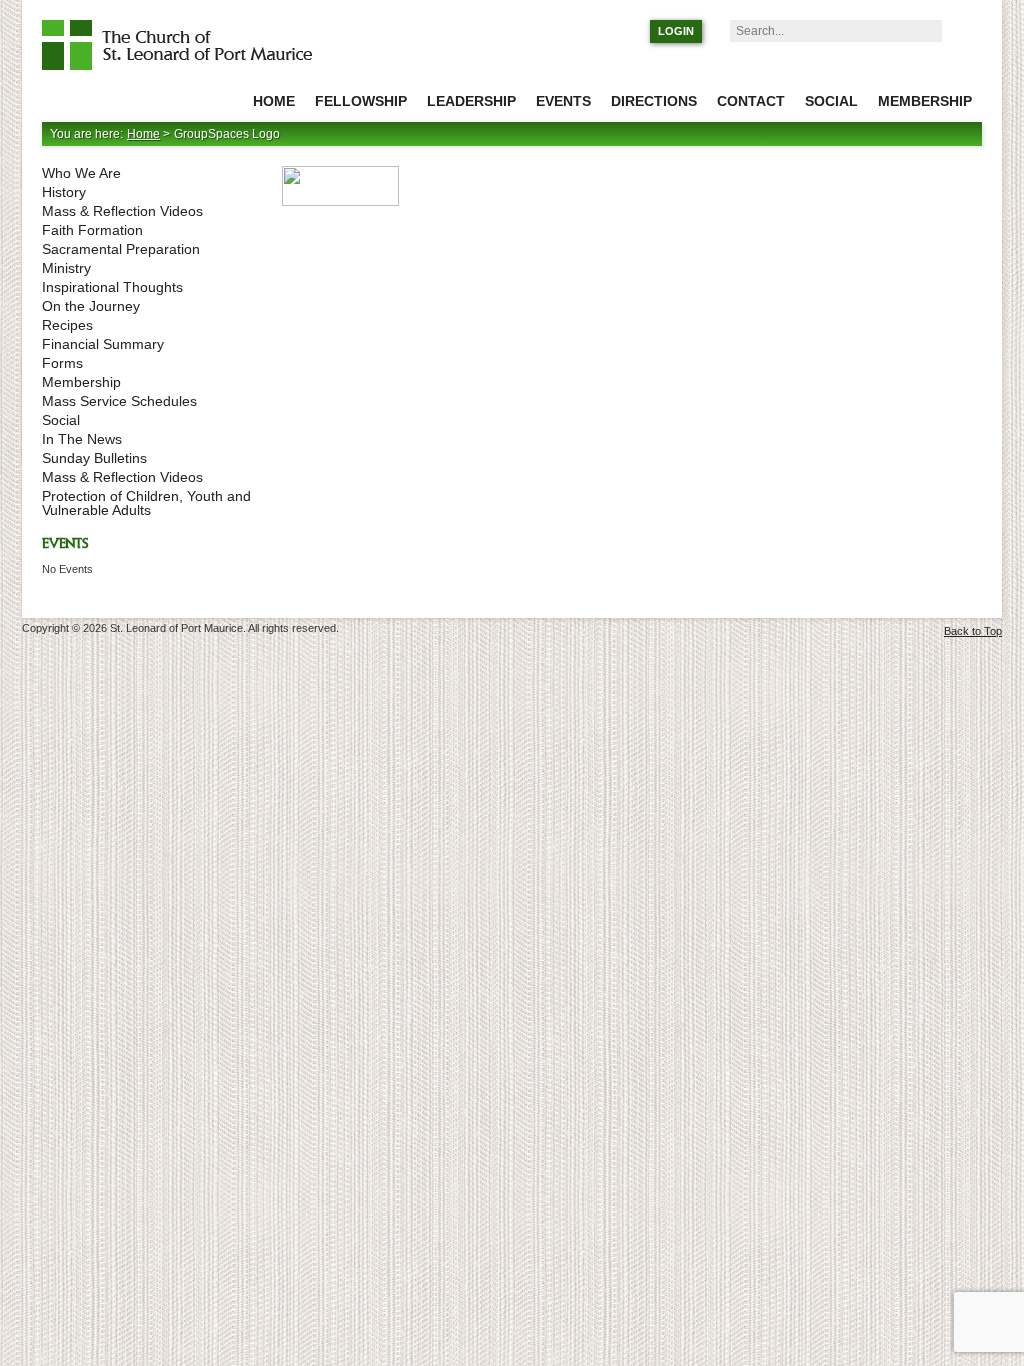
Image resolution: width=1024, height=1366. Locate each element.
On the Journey (91, 306)
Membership (925, 101)
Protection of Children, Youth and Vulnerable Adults (146, 503)
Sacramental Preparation (121, 249)
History (64, 192)
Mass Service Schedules (119, 401)
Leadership (471, 101)
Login (676, 31)
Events (563, 101)
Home (274, 101)
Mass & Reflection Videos (122, 211)
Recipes (67, 325)
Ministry (66, 268)
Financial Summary (103, 344)
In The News (82, 439)
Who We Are (81, 173)
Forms (62, 363)
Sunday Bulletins (94, 458)
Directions (654, 101)
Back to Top (973, 631)
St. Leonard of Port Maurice (186, 45)
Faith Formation (92, 230)
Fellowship (361, 101)
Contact (751, 101)
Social (831, 101)
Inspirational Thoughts (112, 287)
